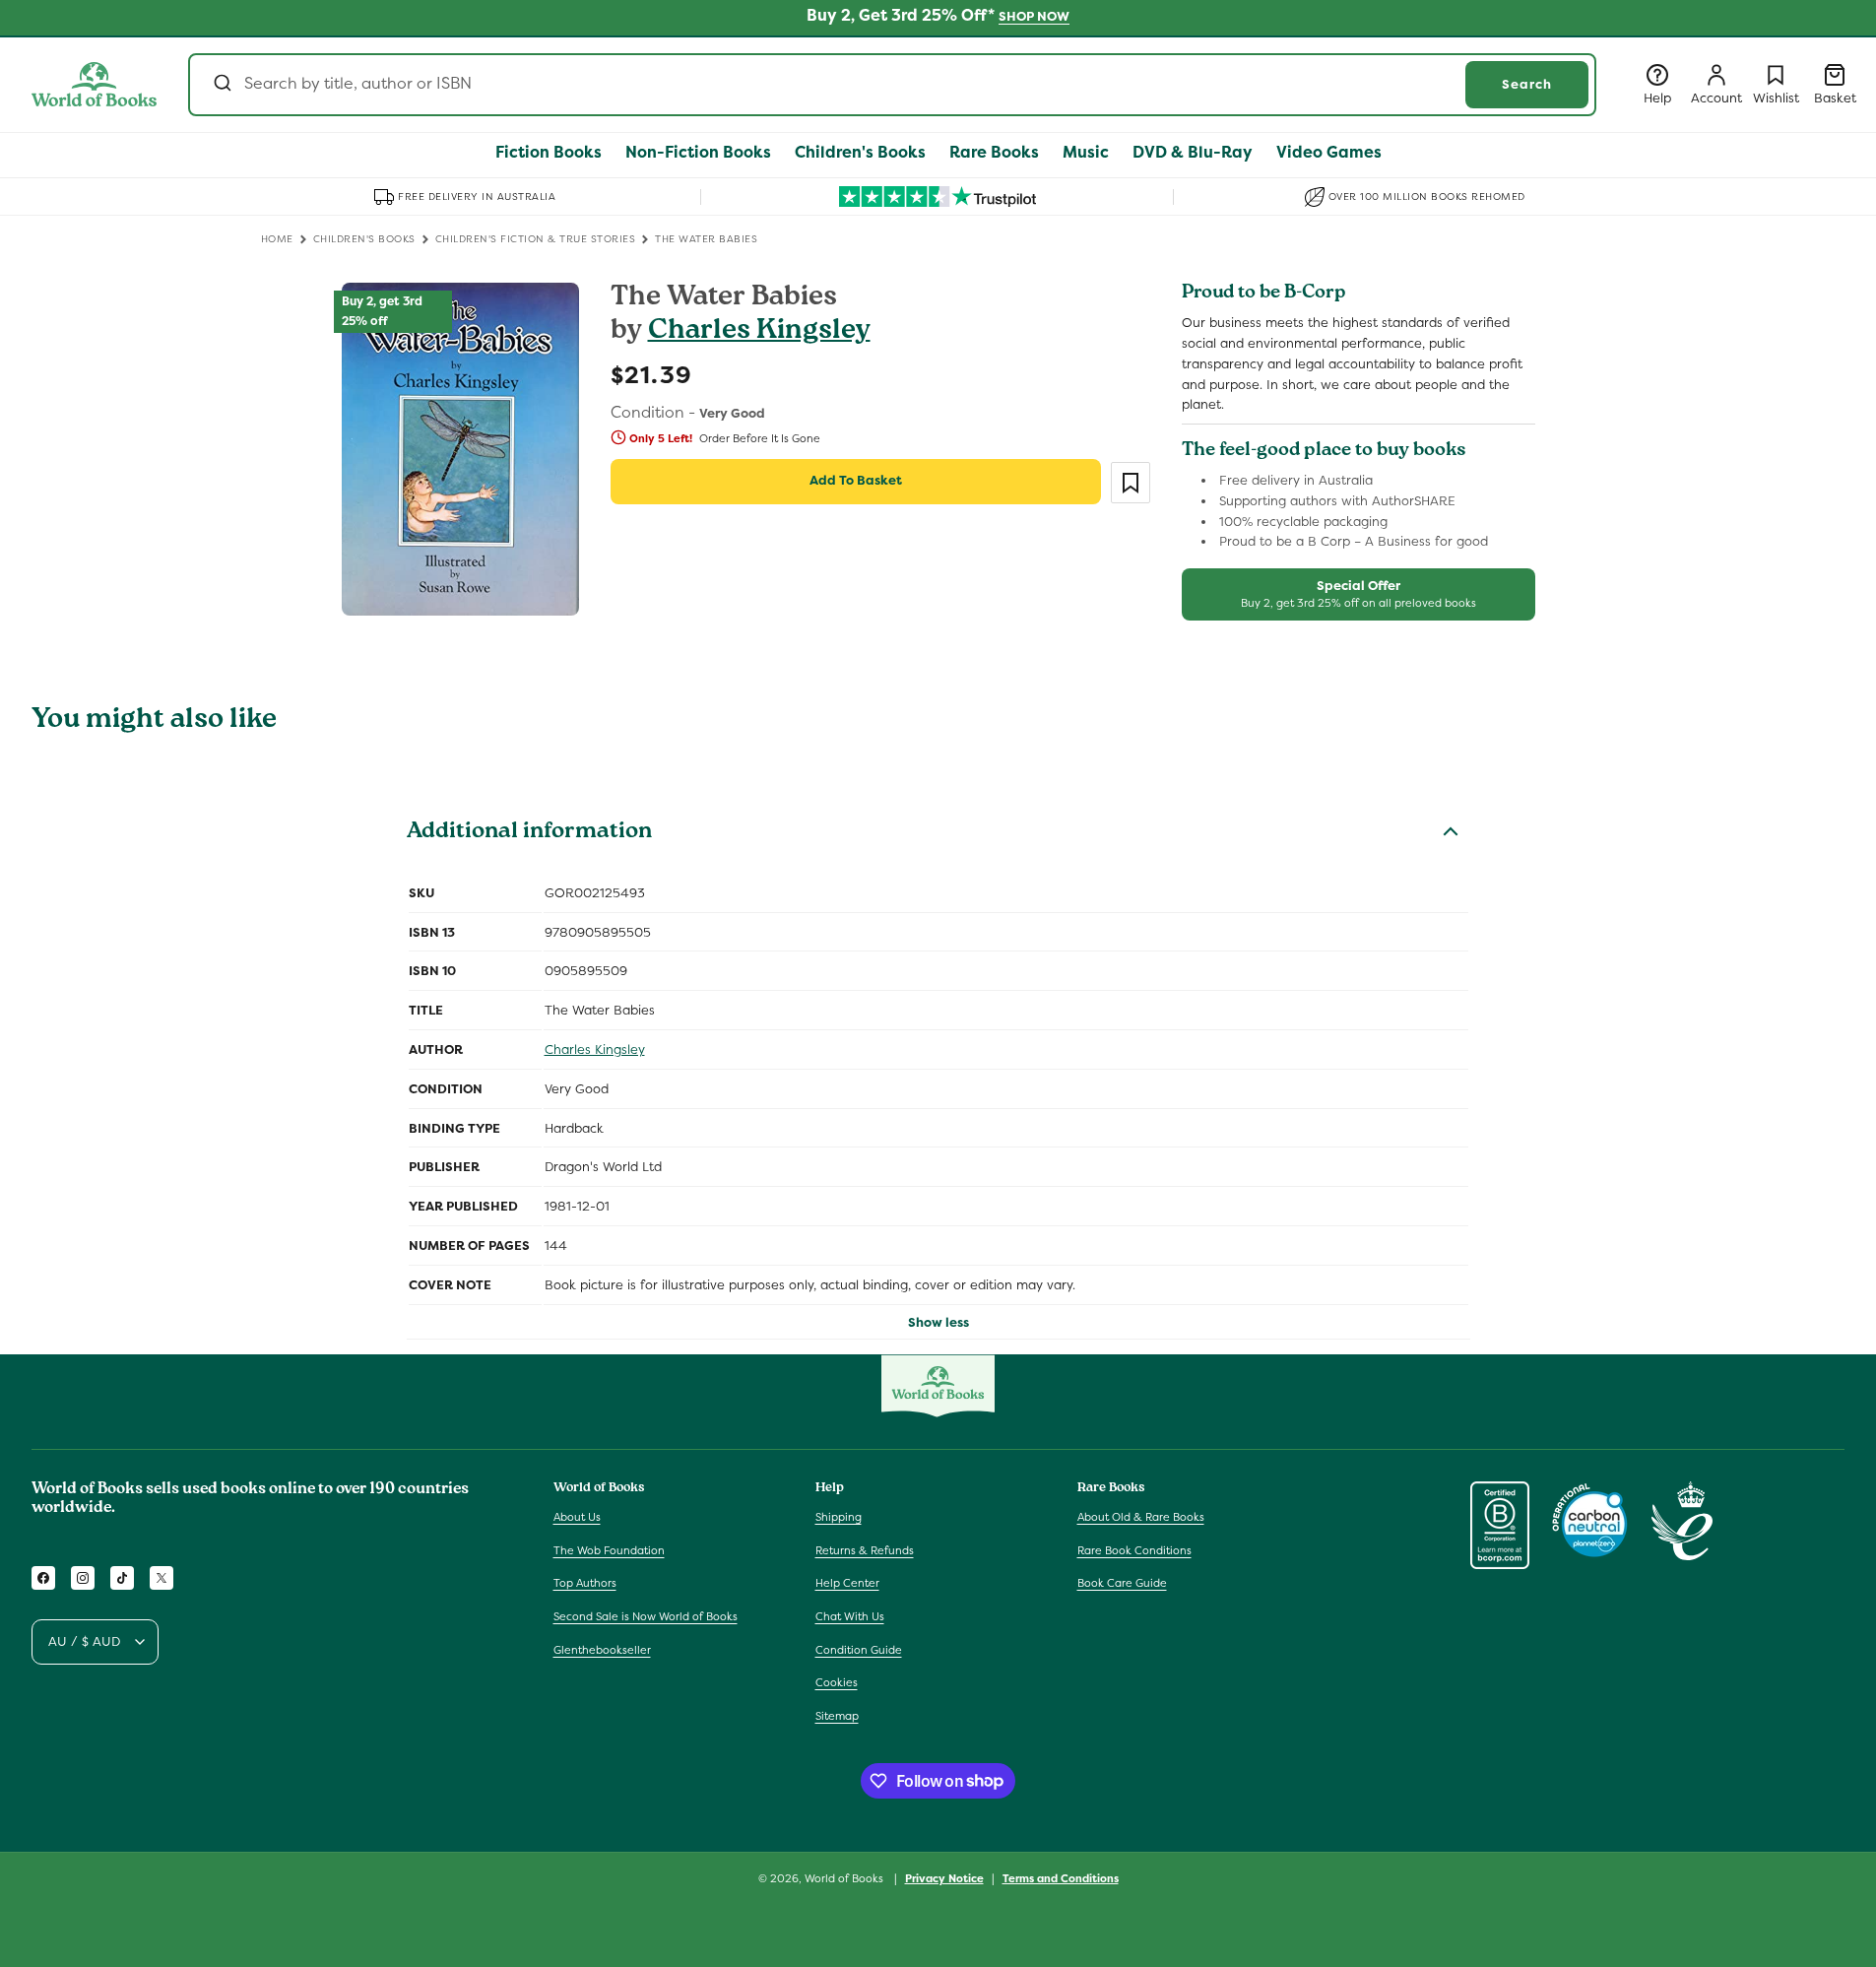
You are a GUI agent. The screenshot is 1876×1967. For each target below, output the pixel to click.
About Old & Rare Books (1141, 1517)
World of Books (845, 1878)
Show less (938, 1322)
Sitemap (837, 1716)
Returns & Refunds (865, 1550)
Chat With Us (850, 1616)
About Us (577, 1517)
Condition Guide (859, 1650)
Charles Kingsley (759, 332)
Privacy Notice (944, 1877)
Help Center (847, 1584)
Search (1527, 84)
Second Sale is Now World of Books (646, 1616)
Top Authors (585, 1584)
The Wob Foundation (609, 1550)
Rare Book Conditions (1134, 1550)
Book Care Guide (1122, 1584)
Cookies (837, 1682)
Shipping (839, 1517)
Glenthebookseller (602, 1650)
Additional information (529, 833)
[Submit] (221, 85)
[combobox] (892, 85)
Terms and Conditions (1061, 1877)
